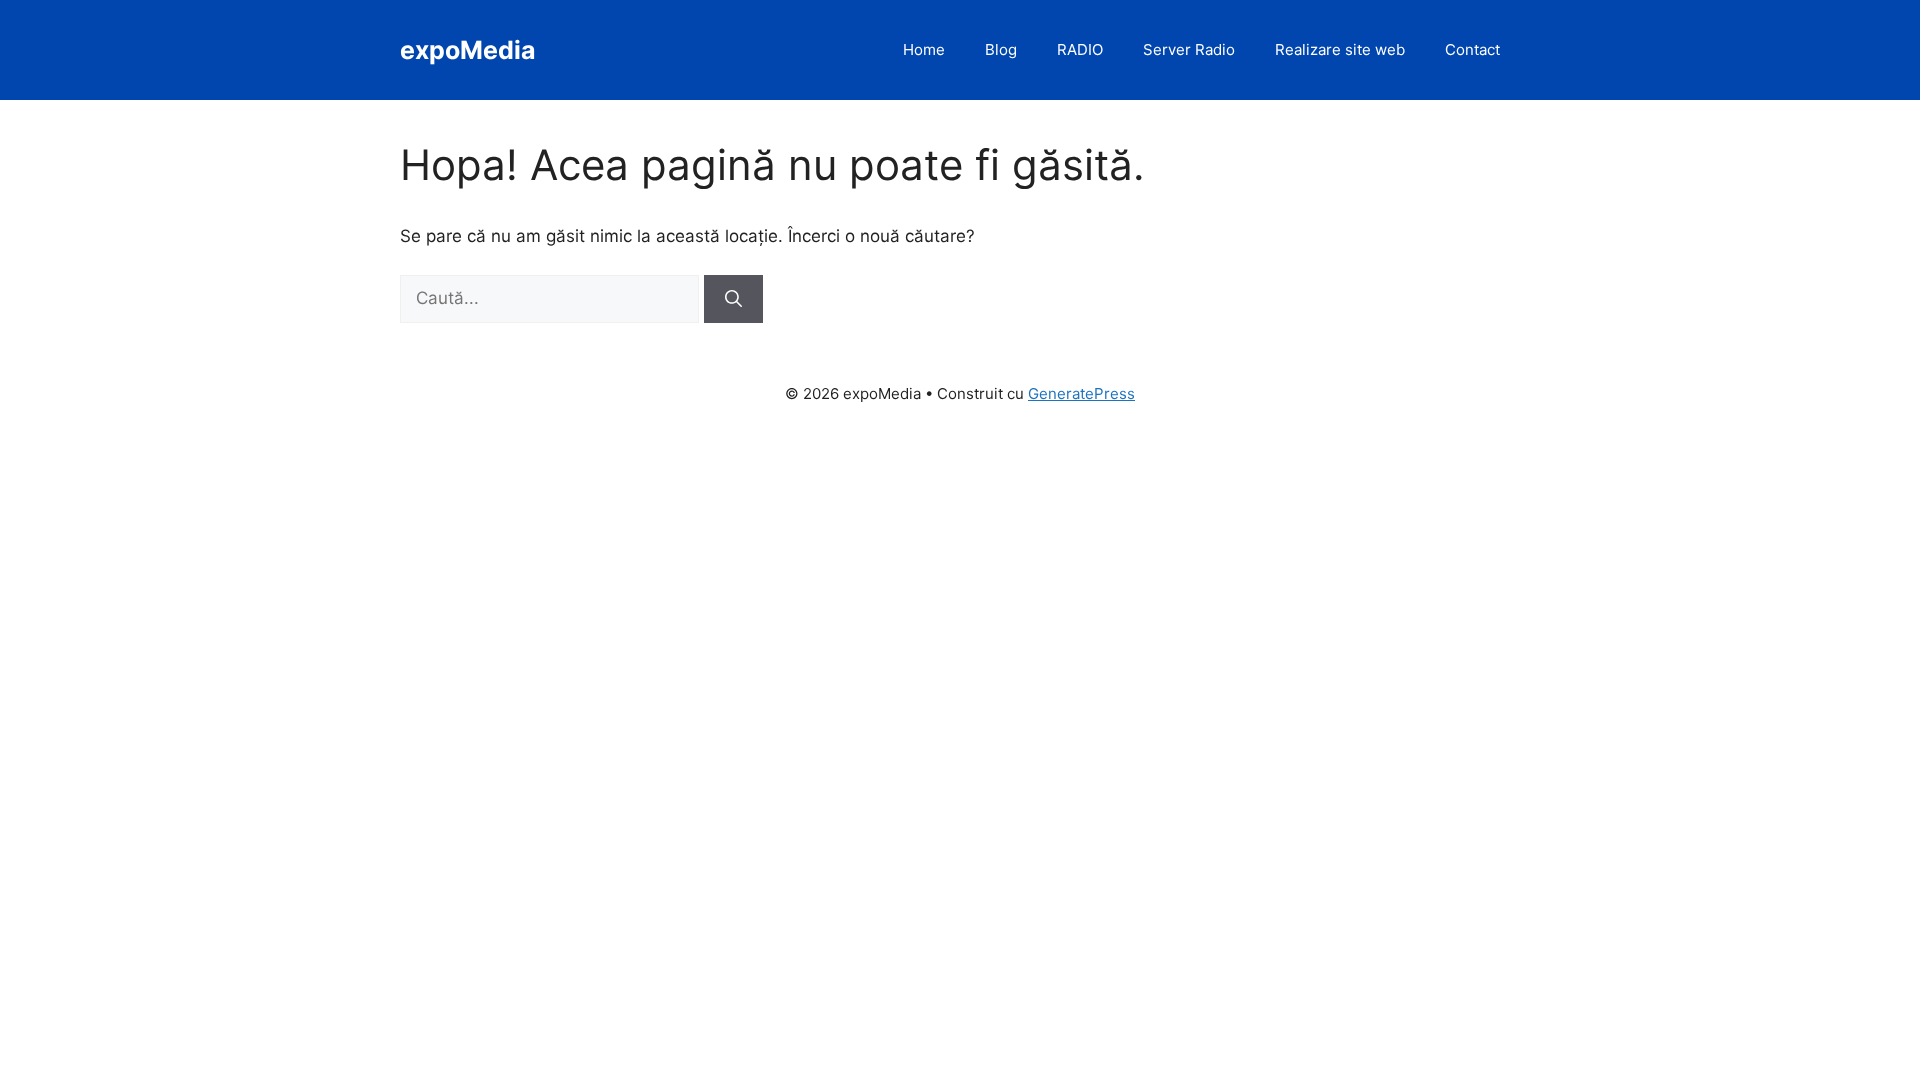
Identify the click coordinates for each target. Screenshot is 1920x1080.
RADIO (1080, 49)
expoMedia (468, 50)
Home (924, 49)
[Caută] (733, 299)
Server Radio (1189, 49)
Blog (1001, 49)
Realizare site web (1340, 49)
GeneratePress (1081, 393)
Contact (1472, 49)
